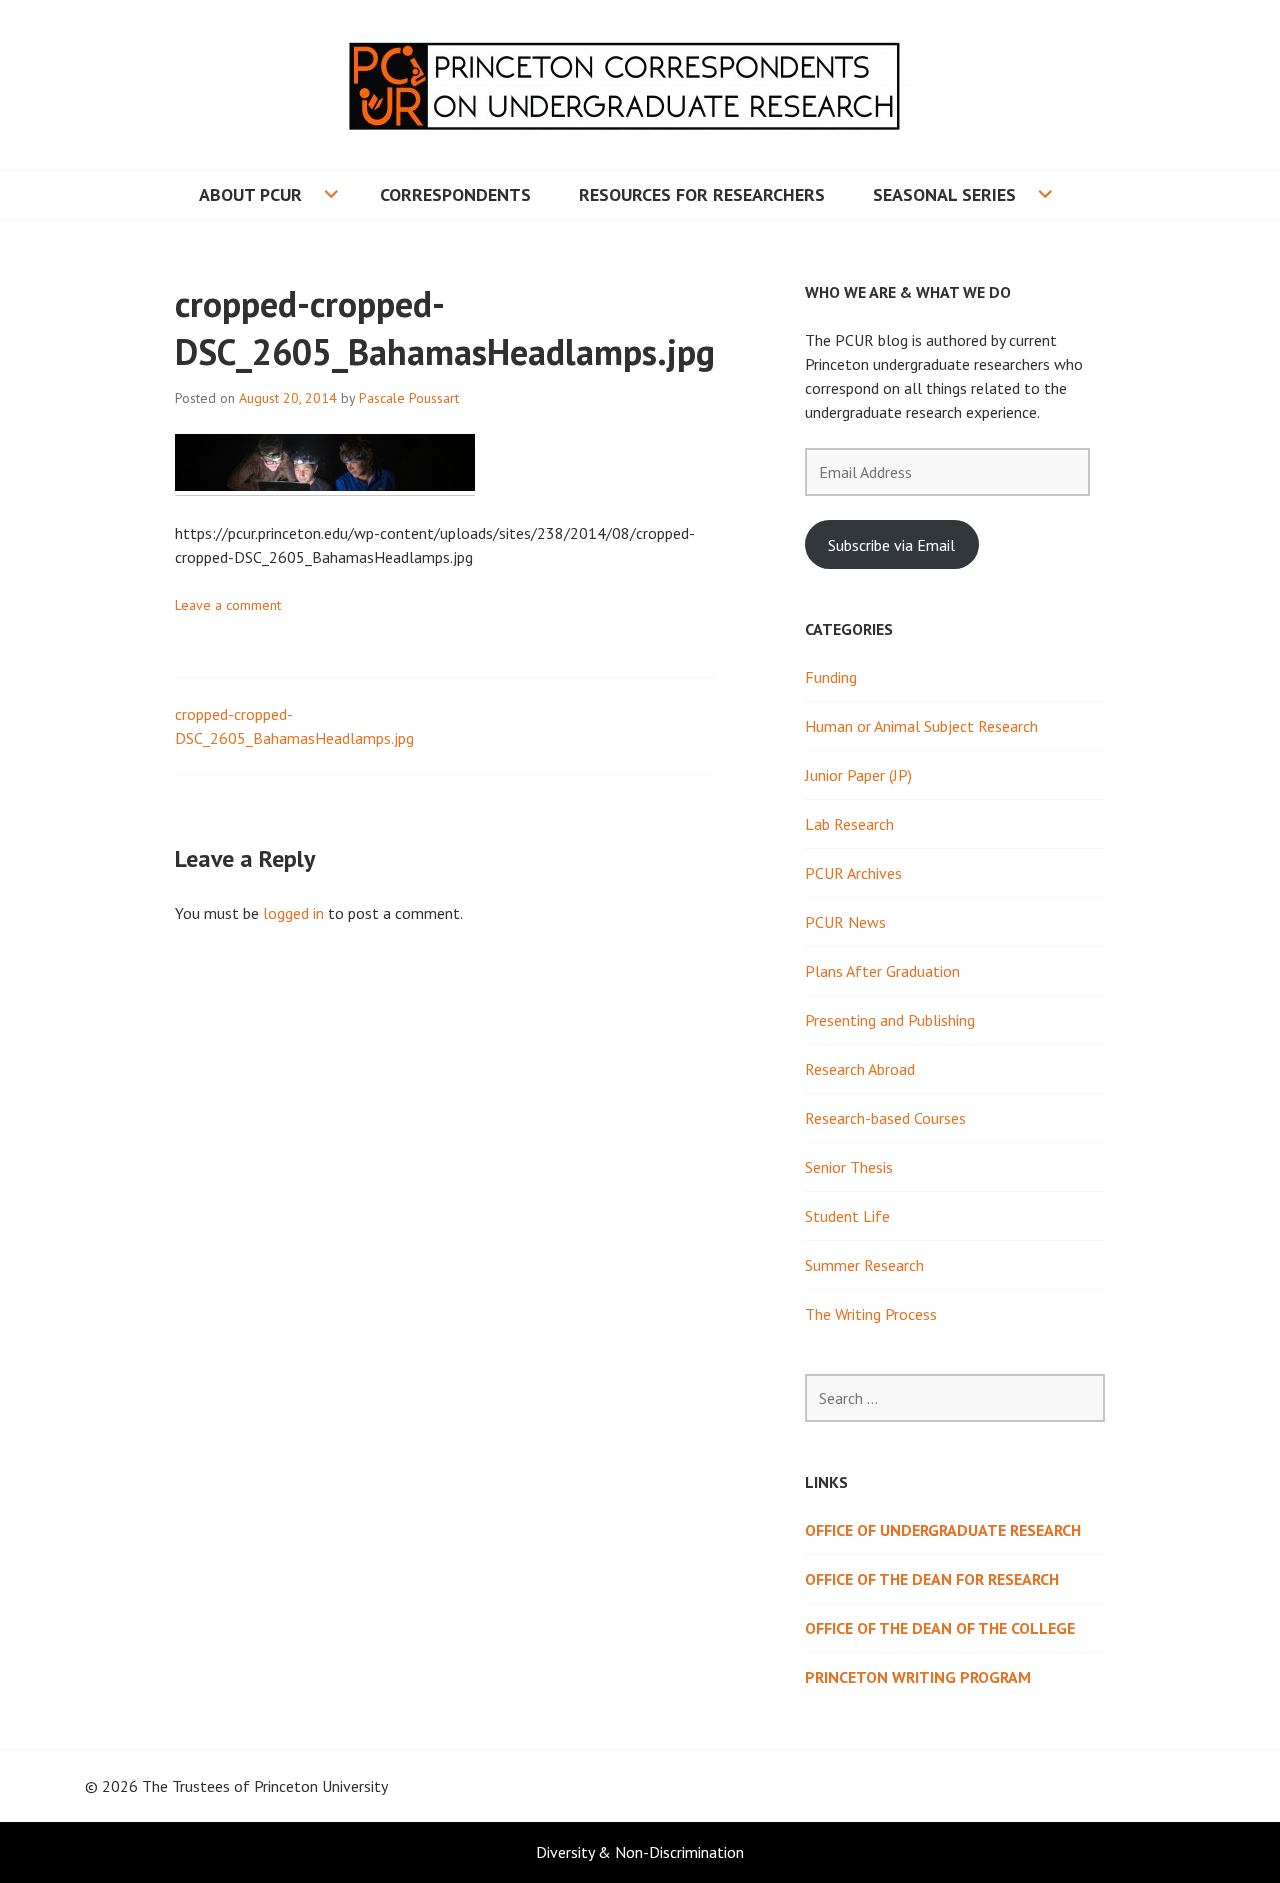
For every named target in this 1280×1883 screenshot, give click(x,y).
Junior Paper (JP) (858, 775)
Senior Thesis (849, 1167)
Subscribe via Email (891, 545)
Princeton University (321, 1786)
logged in (293, 913)
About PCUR (250, 194)
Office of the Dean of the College (940, 1628)
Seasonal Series (944, 194)
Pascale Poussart (409, 398)
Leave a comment (228, 605)
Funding (831, 677)
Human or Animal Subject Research (921, 726)
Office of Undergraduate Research (943, 1530)
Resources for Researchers (702, 194)
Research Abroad (860, 1069)
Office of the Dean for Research (932, 1579)
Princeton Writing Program (918, 1677)
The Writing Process (871, 1314)
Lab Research (849, 824)
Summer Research (864, 1265)
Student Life (847, 1216)
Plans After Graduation (882, 971)
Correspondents (455, 194)
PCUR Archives (853, 873)
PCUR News (845, 922)
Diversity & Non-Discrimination (640, 1852)
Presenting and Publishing (890, 1020)
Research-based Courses (885, 1118)
